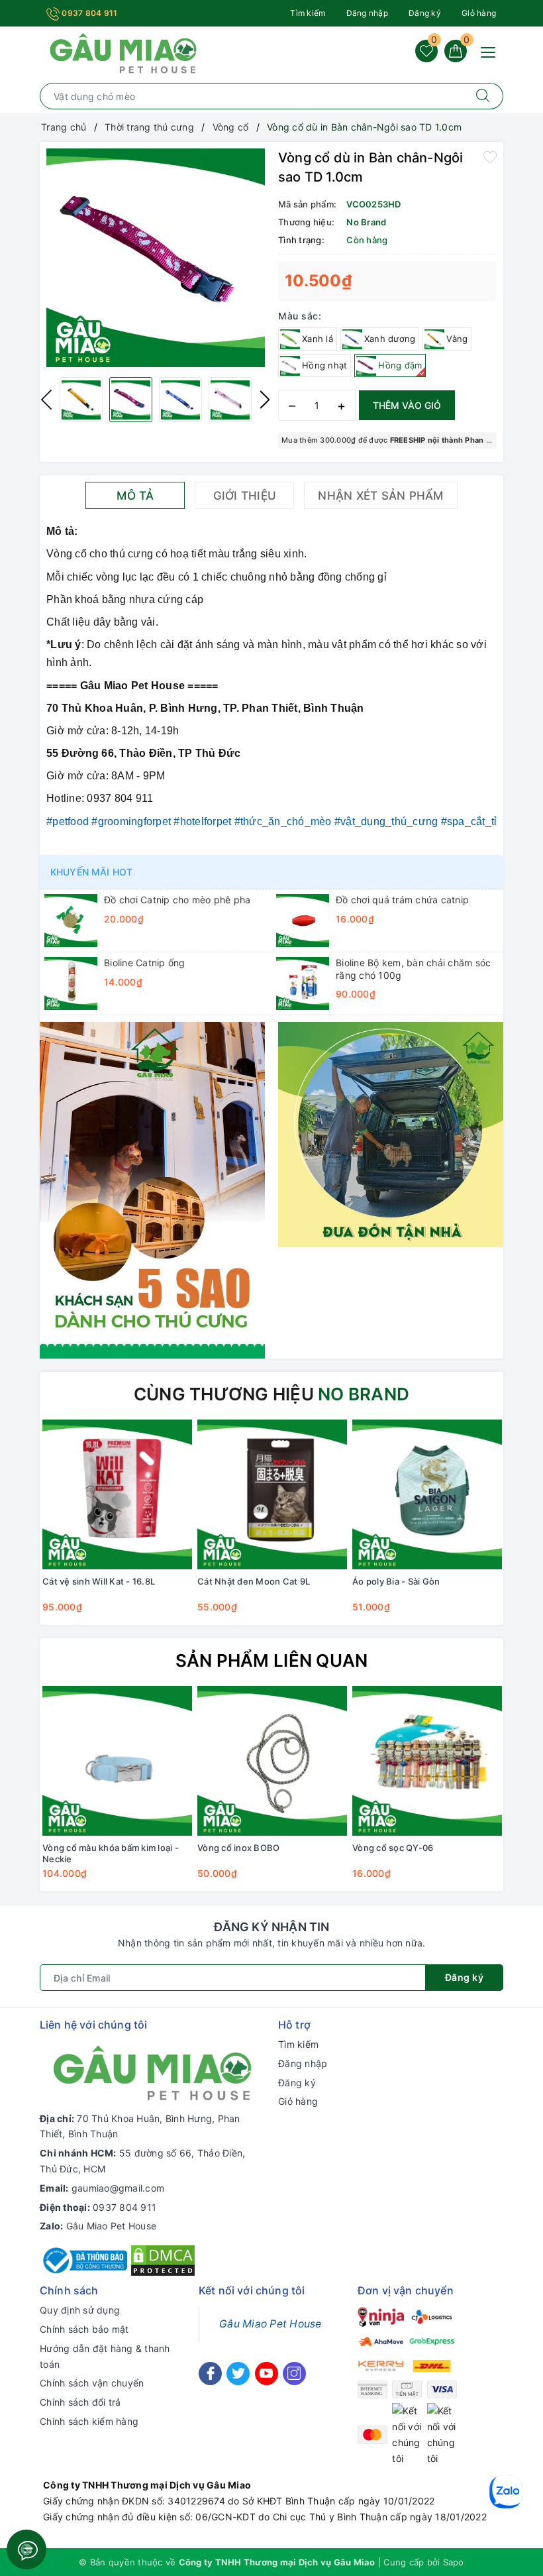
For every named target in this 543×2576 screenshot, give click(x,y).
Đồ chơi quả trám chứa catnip (402, 900)
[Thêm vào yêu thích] (490, 156)
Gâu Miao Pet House (112, 2226)
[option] (156, 258)
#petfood (68, 821)
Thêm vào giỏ (407, 405)
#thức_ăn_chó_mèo (283, 821)
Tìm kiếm (308, 13)
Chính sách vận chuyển (92, 2383)
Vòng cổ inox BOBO (238, 1848)
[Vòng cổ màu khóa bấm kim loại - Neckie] (117, 1761)
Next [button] (265, 400)
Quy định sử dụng (80, 2310)
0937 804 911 (88, 13)
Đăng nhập (367, 13)
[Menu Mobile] (492, 51)
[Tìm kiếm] (483, 96)
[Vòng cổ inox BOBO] (272, 1761)
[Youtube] (267, 2374)
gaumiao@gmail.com (118, 2188)
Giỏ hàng (479, 13)
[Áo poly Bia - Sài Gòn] (427, 1494)
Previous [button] (46, 400)
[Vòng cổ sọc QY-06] (427, 1761)
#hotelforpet (202, 821)
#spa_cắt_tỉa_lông (486, 821)
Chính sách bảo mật (84, 2329)
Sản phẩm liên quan (272, 1660)
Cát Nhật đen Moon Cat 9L (254, 1581)
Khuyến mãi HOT (91, 872)
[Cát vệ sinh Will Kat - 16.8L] (117, 1494)
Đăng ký (425, 13)
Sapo (454, 2562)
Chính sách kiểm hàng (89, 2421)
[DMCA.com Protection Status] (163, 2260)
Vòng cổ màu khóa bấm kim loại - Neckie (111, 1853)
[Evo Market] (152, 1189)
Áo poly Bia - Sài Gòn (396, 1581)
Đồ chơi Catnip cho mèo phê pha (177, 900)
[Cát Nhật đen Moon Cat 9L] (272, 1494)
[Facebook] (210, 2374)
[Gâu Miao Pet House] (123, 52)
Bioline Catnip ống (145, 963)
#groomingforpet (131, 821)
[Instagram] (294, 2374)
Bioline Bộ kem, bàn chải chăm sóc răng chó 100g (413, 969)
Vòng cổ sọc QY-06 (393, 1848)
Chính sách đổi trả (80, 2402)
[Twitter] (238, 2374)
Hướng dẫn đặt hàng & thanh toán (105, 2356)
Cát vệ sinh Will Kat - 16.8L (99, 1581)
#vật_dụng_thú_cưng (386, 821)
